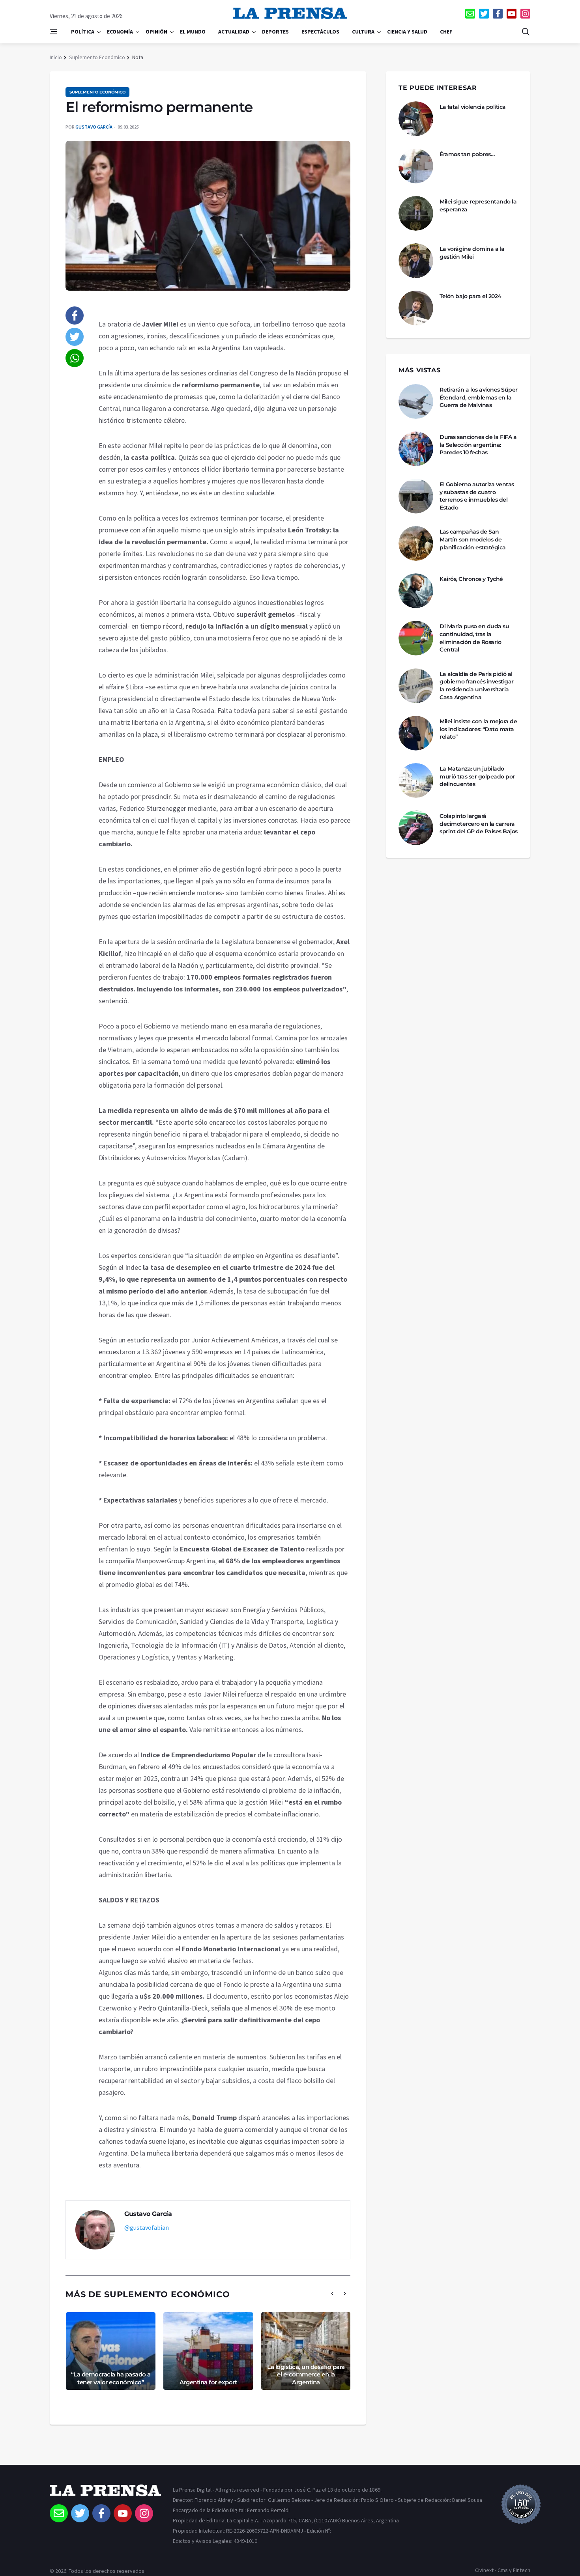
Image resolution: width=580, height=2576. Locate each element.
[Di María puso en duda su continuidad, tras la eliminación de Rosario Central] (416, 638)
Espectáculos (320, 32)
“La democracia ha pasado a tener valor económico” (111, 2378)
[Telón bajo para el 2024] (416, 308)
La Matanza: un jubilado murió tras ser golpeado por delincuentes (477, 776)
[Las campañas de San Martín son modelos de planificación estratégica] (416, 543)
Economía (120, 32)
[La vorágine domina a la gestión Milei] (416, 261)
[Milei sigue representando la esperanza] (416, 213)
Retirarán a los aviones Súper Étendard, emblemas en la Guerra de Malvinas (479, 397)
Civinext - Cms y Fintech (503, 2570)
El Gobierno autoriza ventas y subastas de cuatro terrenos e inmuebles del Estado (477, 496)
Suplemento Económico (97, 57)
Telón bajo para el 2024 (471, 296)
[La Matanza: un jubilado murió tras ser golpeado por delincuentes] (416, 780)
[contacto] (470, 14)
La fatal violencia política (473, 107)
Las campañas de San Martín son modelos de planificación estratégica (473, 539)
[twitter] (484, 14)
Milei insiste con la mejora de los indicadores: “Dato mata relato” (478, 729)
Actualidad (234, 32)
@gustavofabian (147, 2227)
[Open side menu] (53, 32)
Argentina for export (208, 2382)
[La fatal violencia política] (416, 119)
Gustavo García (94, 127)
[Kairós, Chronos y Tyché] (416, 591)
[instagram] (525, 14)
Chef (446, 32)
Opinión (156, 32)
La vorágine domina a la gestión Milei (472, 253)
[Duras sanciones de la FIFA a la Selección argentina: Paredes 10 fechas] (416, 449)
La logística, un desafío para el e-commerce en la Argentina (306, 2374)
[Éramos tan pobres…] (416, 166)
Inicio (56, 57)
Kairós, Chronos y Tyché (471, 579)
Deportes (275, 32)
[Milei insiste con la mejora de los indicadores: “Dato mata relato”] (416, 733)
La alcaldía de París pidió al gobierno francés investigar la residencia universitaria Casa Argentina (477, 686)
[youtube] (512, 14)
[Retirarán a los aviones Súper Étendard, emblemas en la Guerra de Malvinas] (416, 401)
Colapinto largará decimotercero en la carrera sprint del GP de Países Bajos (479, 824)
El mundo (193, 32)
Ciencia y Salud (407, 32)
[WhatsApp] (75, 358)
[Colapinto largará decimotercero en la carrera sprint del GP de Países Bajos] (416, 828)
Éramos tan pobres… (467, 154)
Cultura (363, 32)
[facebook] (498, 14)
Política (83, 32)
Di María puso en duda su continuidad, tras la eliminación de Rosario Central (474, 638)
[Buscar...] (526, 32)
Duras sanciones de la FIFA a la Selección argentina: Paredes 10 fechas (478, 445)
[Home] (105, 2494)
